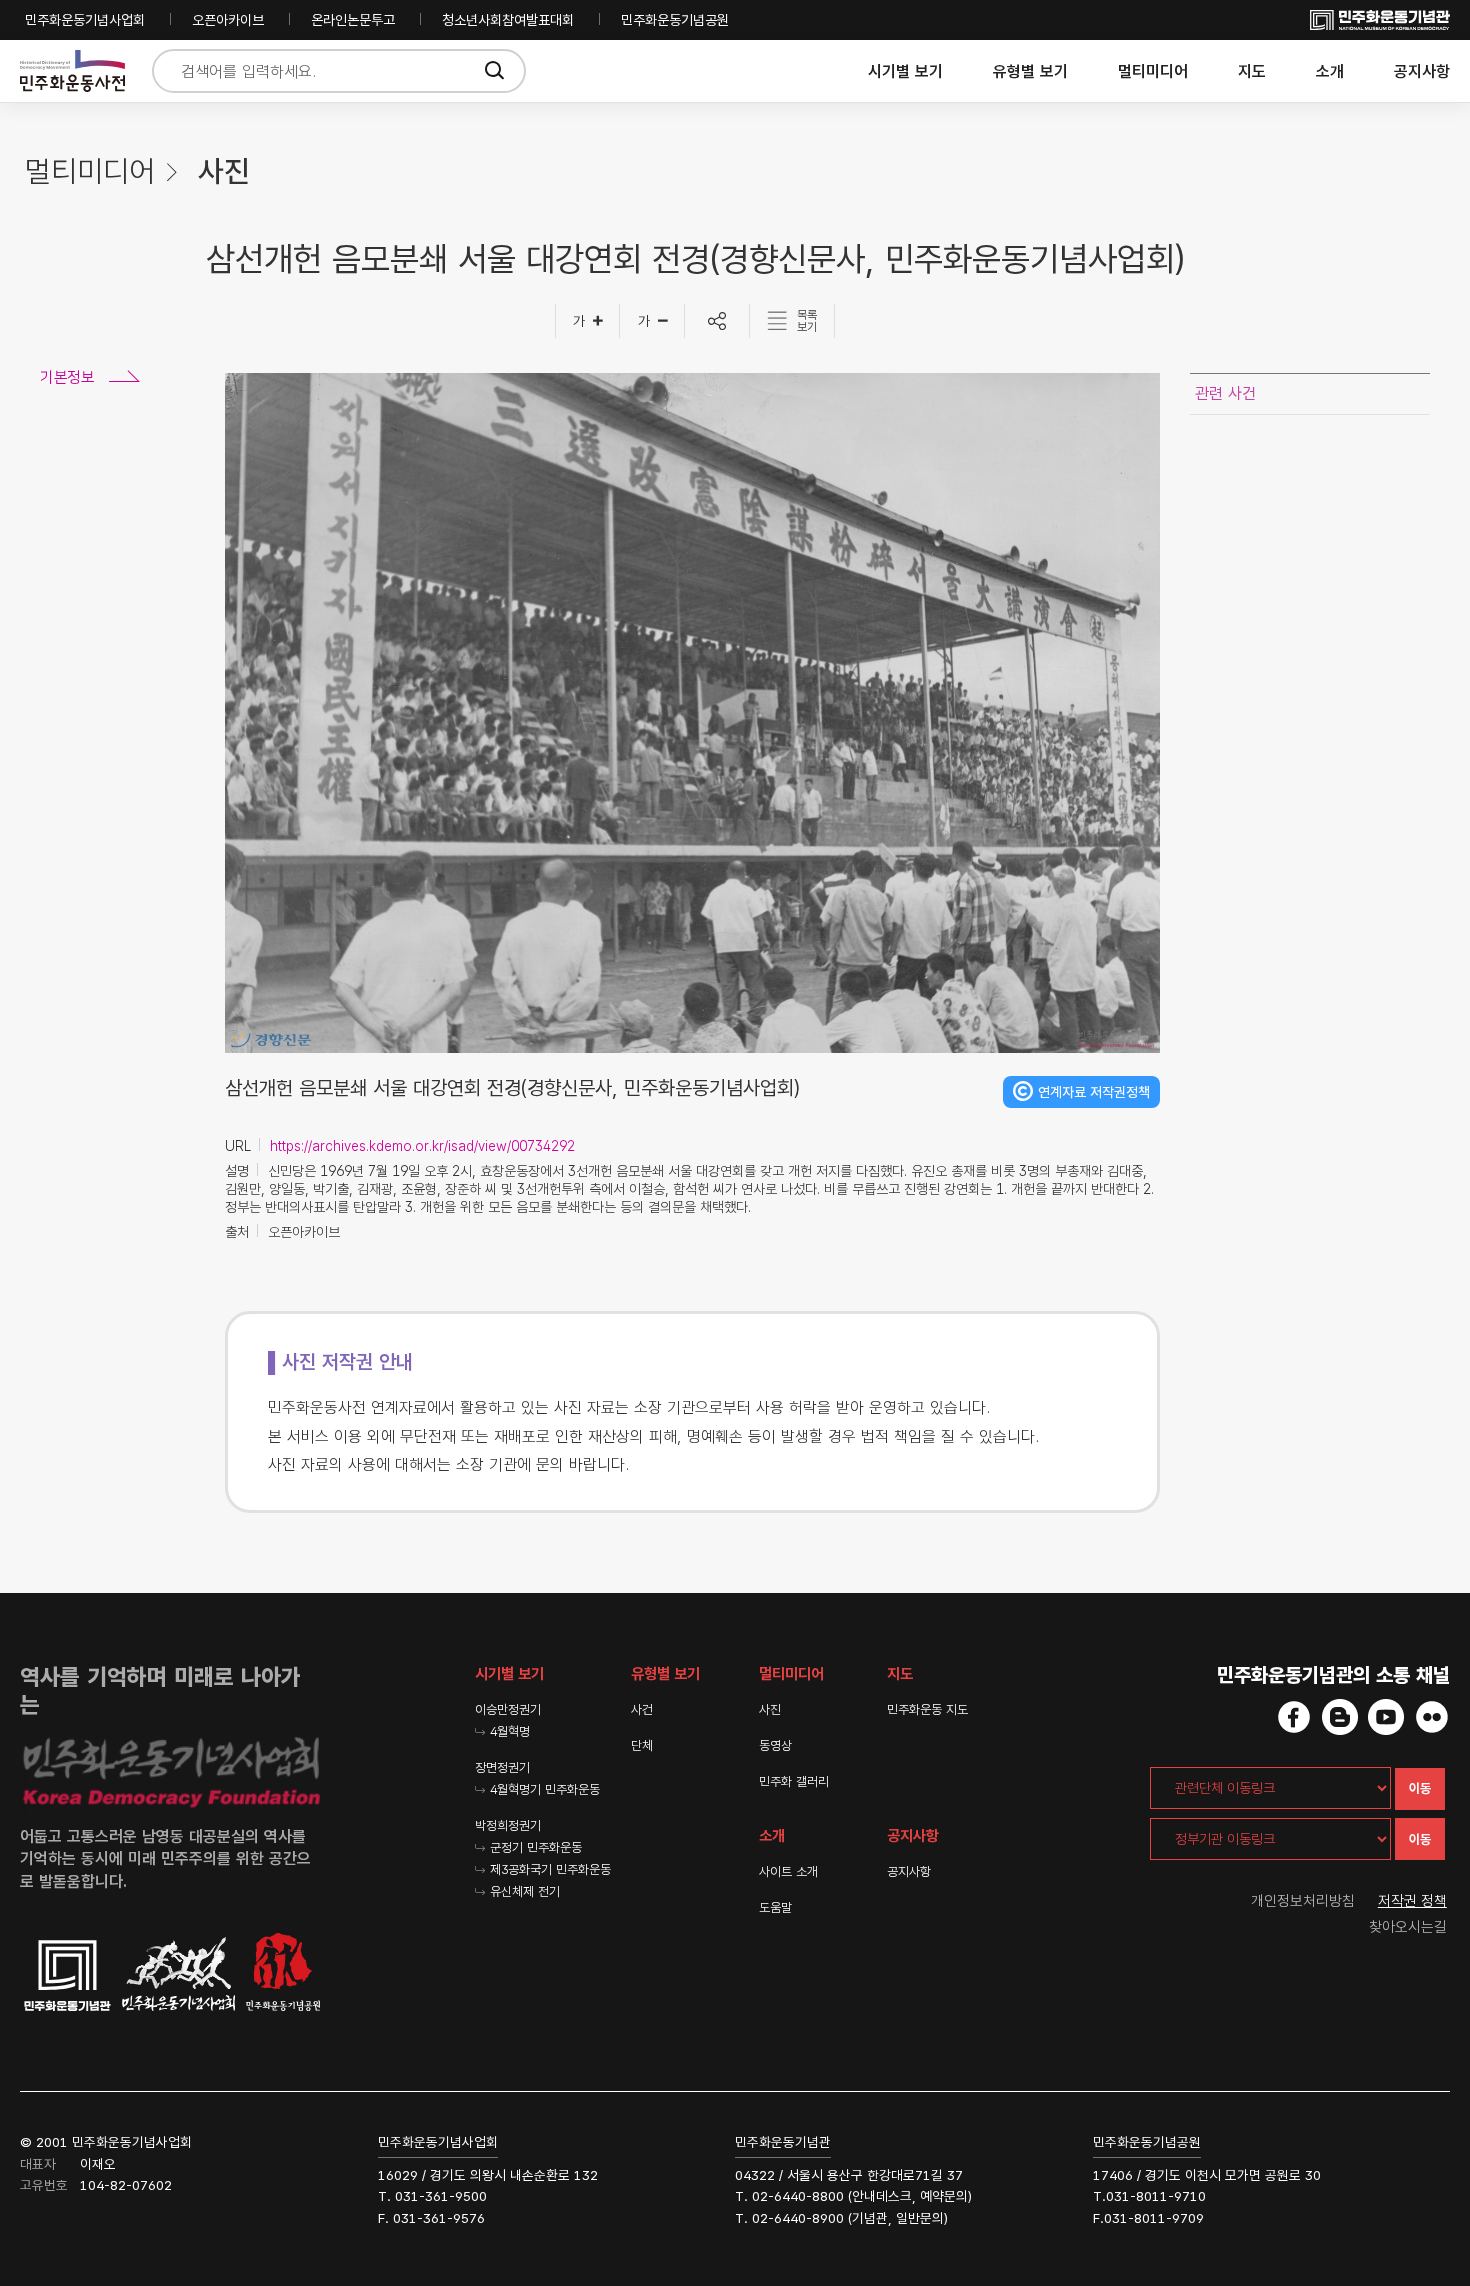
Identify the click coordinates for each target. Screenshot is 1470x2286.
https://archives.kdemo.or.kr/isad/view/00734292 (422, 1146)
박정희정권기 (508, 1825)
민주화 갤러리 (794, 1781)
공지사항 (1422, 71)
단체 (642, 1745)
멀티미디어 (1153, 71)
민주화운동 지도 (927, 1709)
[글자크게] (587, 321)
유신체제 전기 (525, 1891)
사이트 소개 (788, 1871)
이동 (1420, 1788)
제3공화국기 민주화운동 (550, 1869)
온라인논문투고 (353, 20)
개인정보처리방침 (1303, 1901)
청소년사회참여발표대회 (508, 20)
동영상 (775, 1745)
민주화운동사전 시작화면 (72, 71)
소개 (1330, 71)
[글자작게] (652, 321)
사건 (642, 1709)
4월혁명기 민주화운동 (545, 1789)
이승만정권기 (508, 1709)
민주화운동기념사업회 (85, 20)
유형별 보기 (1030, 71)
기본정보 (67, 377)
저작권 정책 (1412, 1901)
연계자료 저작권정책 (1094, 1092)
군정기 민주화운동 (536, 1847)
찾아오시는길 (1408, 1927)
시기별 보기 (905, 71)
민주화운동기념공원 (675, 20)
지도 (1252, 71)
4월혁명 (510, 1731)
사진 (770, 1709)
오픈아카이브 (228, 20)
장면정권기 (502, 1767)
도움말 (775, 1907)
